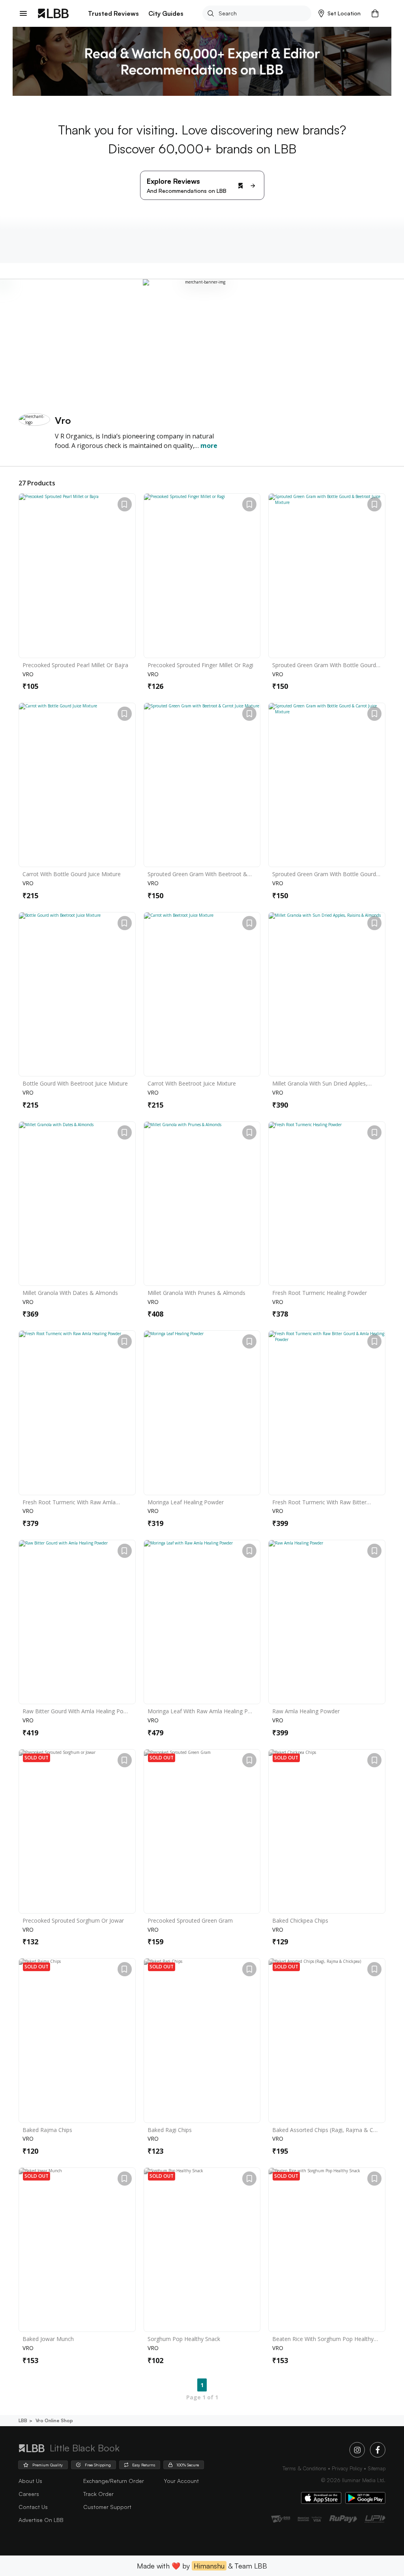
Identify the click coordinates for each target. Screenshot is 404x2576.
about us (30, 2481)
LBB (23, 2420)
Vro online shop (54, 2420)
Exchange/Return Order (114, 2481)
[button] (339, 13)
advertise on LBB (41, 2520)
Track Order (98, 2494)
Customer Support (107, 2507)
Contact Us (33, 2507)
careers (29, 2494)
